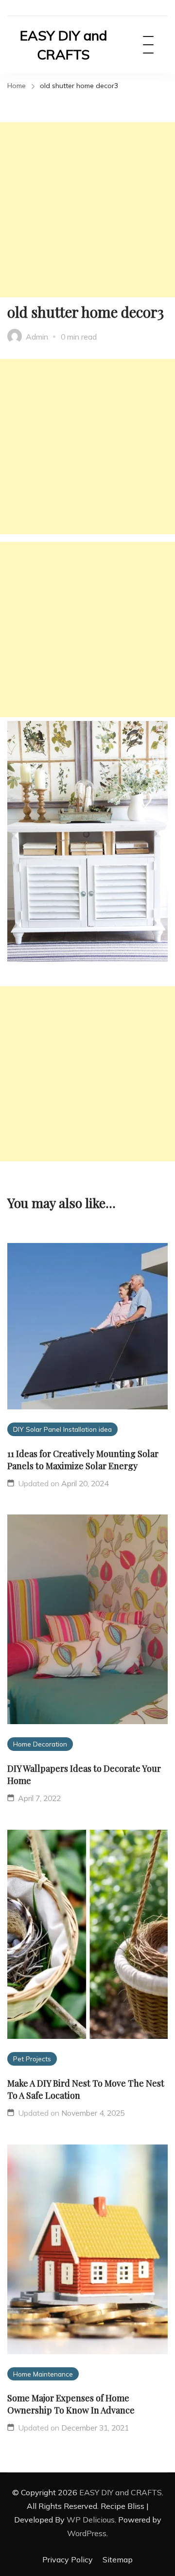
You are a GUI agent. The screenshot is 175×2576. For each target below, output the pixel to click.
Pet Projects (32, 2059)
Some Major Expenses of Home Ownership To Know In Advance (71, 2404)
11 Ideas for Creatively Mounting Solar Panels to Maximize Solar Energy (83, 1460)
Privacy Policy (68, 2559)
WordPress (87, 2533)
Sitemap (118, 2559)
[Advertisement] (87, 210)
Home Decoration (40, 1744)
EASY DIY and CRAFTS (63, 45)
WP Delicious (91, 2520)
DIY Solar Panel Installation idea (62, 1429)
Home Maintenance (43, 2374)
